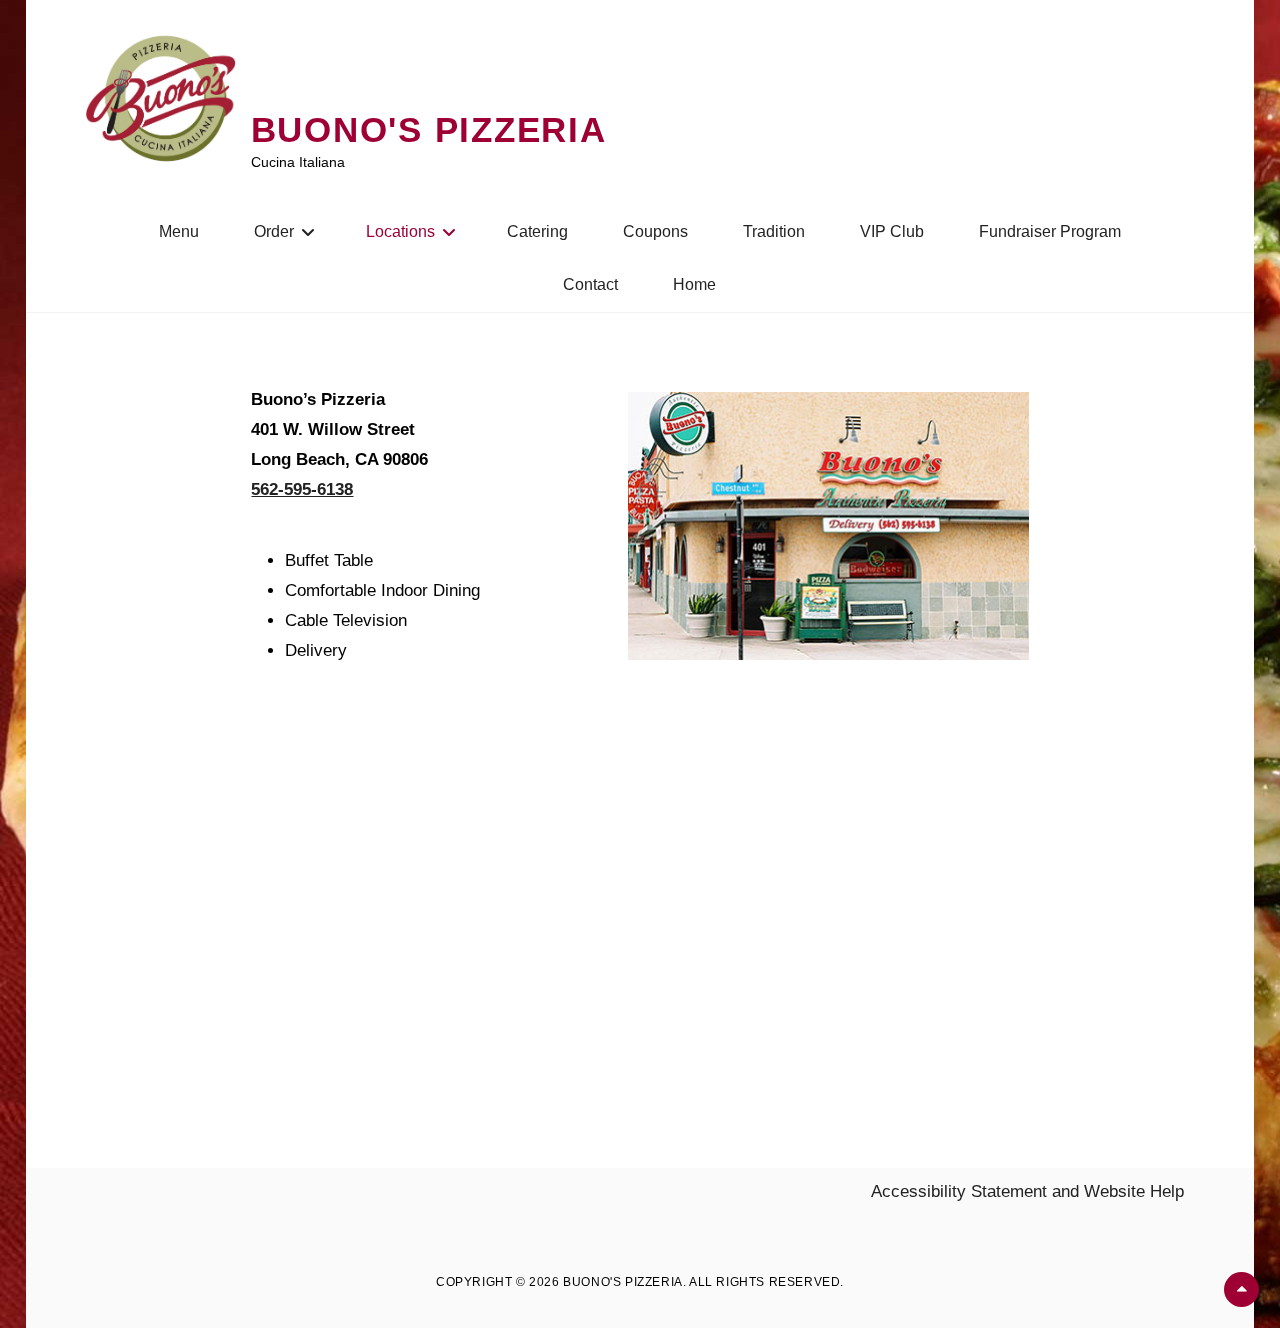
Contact (590, 284)
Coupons (655, 231)
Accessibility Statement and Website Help (1027, 1191)
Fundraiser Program (1050, 231)
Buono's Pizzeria (429, 129)
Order (274, 231)
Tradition (774, 231)
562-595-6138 (302, 489)
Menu (179, 231)
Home (694, 284)
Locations (400, 231)
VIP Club (892, 231)
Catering (537, 231)
